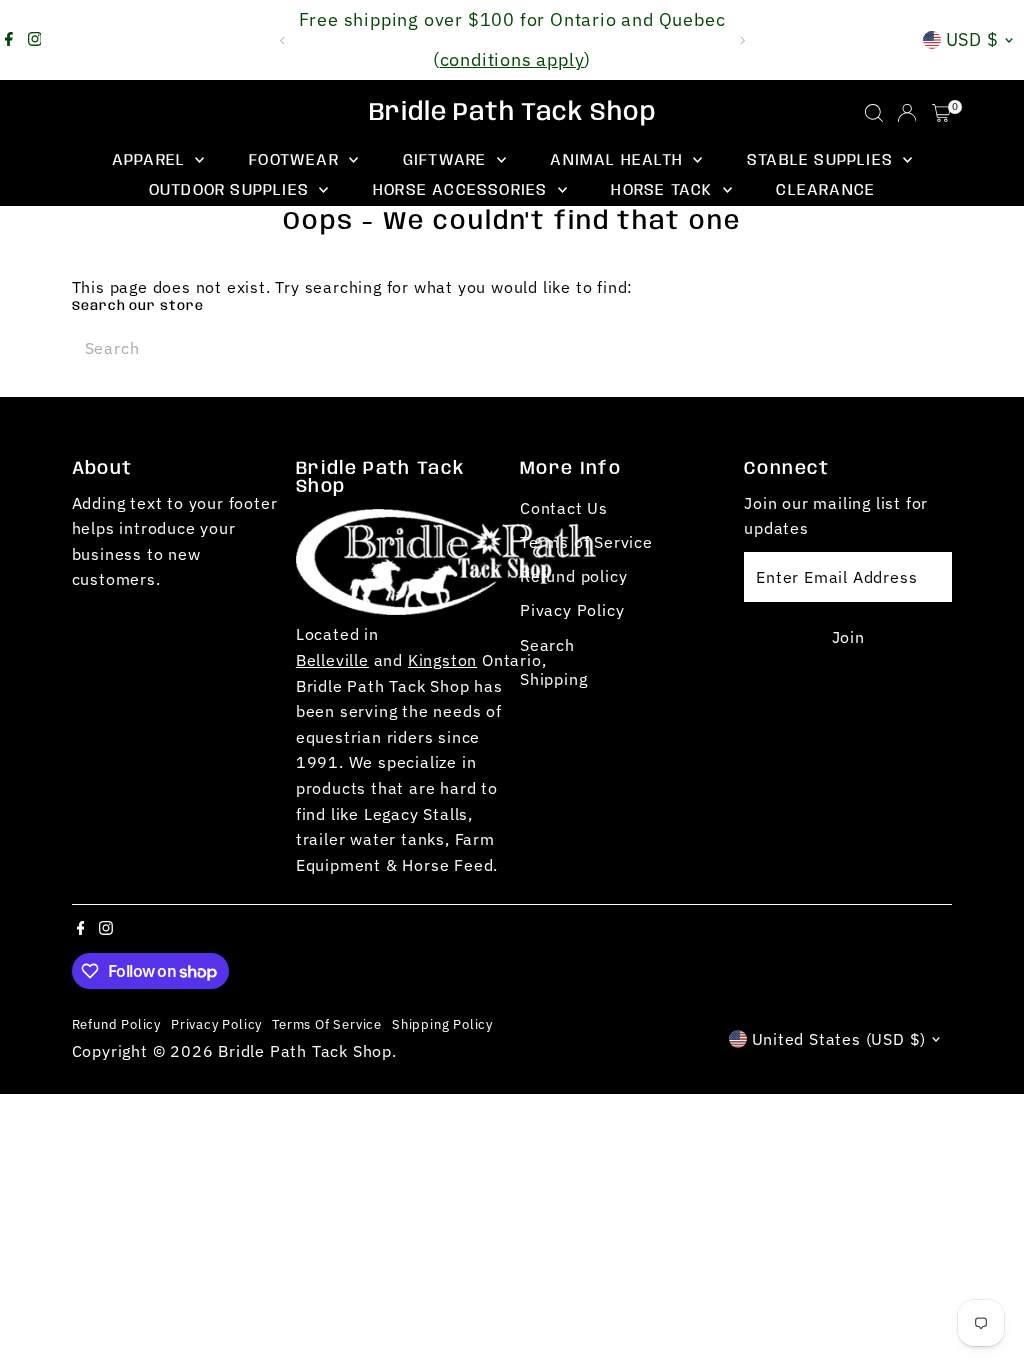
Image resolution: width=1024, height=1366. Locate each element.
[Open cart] (941, 113)
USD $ (973, 39)
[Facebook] (9, 40)
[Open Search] (874, 113)
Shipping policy (442, 1024)
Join (848, 637)
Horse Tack (664, 190)
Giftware (447, 160)
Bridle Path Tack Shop (512, 113)
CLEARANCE (825, 190)
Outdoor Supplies (231, 190)
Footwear (296, 160)
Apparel (151, 160)
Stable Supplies (822, 160)
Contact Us (564, 508)
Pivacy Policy (572, 610)
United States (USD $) (839, 1039)
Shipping (553, 679)
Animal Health (619, 160)
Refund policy (573, 576)
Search (547, 645)
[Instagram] (35, 40)
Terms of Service (586, 542)
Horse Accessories (463, 190)
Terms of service (327, 1024)
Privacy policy (216, 1024)
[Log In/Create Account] (907, 113)
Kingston (442, 660)
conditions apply (512, 59)
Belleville (332, 660)
